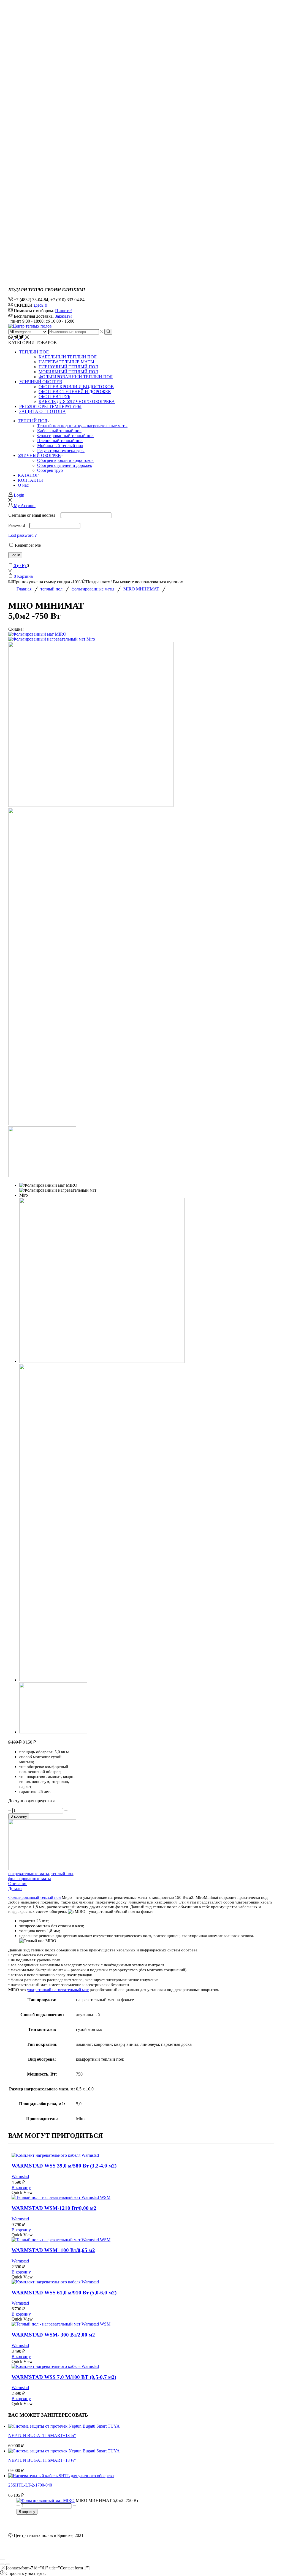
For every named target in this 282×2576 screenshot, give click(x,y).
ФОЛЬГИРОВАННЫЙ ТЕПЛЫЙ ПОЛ (76, 377)
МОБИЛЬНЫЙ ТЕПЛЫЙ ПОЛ (68, 372)
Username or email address (34, 515)
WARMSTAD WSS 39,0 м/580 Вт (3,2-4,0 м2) (64, 2166)
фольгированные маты (93, 589)
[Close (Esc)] (2, 2559)
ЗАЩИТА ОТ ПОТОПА (43, 411)
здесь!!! (40, 305)
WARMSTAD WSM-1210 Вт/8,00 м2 (54, 2208)
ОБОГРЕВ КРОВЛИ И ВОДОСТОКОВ (76, 387)
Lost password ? (22, 535)
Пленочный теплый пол (60, 441)
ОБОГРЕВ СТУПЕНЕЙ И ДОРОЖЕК (75, 392)
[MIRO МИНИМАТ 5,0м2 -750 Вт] (46, 2500)
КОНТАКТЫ (30, 480)
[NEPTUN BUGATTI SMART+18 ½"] (64, 2451)
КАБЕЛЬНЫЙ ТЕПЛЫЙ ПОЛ (68, 357)
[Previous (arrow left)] (2, 2564)
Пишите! (63, 311)
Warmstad (20, 2176)
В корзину (19, 1816)
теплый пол (51, 589)
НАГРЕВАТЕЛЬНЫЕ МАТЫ (66, 362)
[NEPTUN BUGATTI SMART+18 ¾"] (64, 2426)
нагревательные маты (29, 1874)
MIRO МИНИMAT (141, 589)
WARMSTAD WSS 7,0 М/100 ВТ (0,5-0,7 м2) (64, 2377)
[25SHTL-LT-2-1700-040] (61, 2476)
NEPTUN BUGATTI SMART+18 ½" (42, 2460)
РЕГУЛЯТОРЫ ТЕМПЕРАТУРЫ (50, 406)
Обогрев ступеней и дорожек (65, 465)
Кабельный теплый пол (59, 431)
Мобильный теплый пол (60, 446)
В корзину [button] (21, 2187)
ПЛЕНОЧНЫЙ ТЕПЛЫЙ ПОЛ (68, 367)
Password (18, 525)
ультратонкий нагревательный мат (58, 1990)
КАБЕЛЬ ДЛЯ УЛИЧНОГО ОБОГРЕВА (77, 401)
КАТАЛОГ (28, 475)
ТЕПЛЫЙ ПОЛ (34, 352)
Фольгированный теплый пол (65, 436)
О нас (23, 485)
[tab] (141, 1884)
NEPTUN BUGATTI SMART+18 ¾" (42, 2435)
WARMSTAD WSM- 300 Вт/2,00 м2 (53, 2335)
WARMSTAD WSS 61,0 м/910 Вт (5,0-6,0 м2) (64, 2293)
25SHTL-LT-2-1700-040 (30, 2485)
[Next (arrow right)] (8, 2564)
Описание (18, 1884)
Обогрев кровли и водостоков (65, 460)
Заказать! (63, 316)
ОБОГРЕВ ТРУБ (54, 397)
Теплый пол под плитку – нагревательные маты (82, 426)
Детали (15, 1889)
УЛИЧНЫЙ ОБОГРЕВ (41, 382)
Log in (15, 555)
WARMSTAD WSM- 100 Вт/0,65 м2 (53, 2250)
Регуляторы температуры (61, 450)
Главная (24, 589)
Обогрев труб (50, 470)
